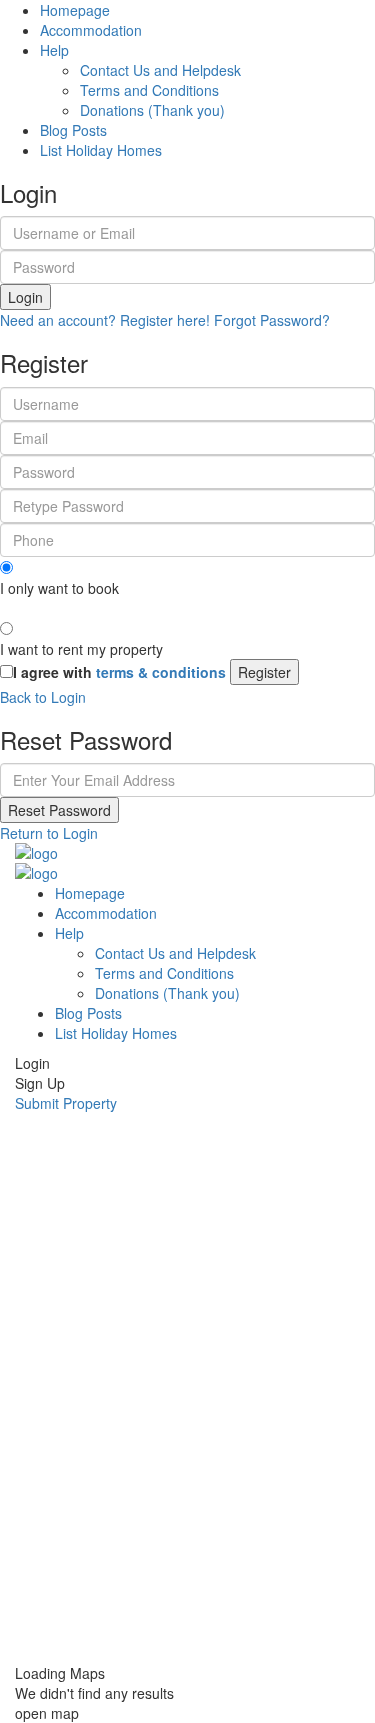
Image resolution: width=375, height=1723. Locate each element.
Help (54, 50)
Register (264, 672)
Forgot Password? (272, 320)
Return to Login (49, 833)
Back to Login (43, 697)
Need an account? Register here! (105, 320)
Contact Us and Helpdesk (160, 70)
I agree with (119, 672)
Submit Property (66, 1103)
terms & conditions (161, 672)
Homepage (75, 10)
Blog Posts (73, 130)
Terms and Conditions (149, 90)
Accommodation (91, 30)
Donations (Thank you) (152, 110)
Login (25, 297)
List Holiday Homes (101, 150)
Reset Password (59, 810)
